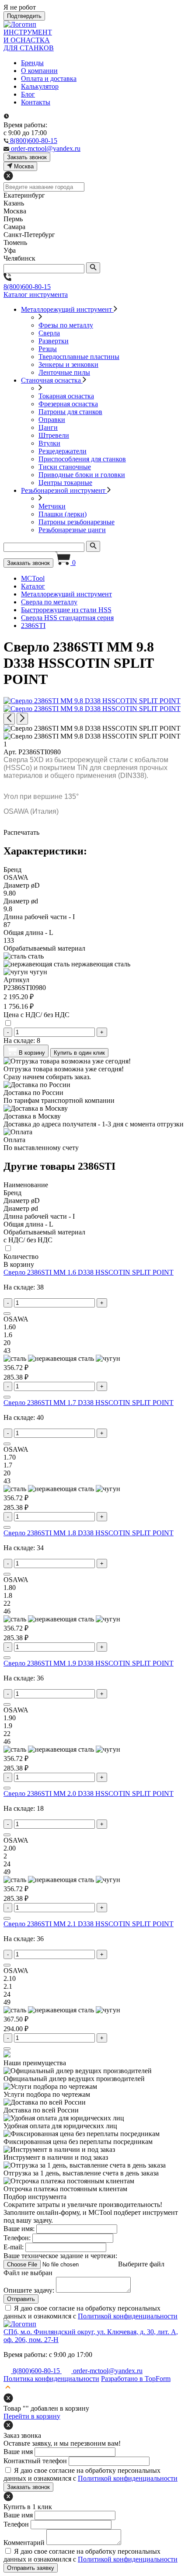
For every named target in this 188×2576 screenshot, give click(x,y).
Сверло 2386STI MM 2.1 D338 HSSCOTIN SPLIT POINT (89, 1924)
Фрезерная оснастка (68, 404)
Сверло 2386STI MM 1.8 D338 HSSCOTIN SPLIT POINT (89, 1533)
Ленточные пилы (64, 372)
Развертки (54, 341)
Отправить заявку (31, 2568)
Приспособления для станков (82, 459)
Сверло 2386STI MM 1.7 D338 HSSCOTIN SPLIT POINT (89, 1403)
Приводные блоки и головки (82, 475)
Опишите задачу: (29, 2290)
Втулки (49, 443)
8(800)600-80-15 (27, 287)
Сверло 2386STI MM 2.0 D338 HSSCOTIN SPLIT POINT (89, 1793)
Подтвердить (24, 16)
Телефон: (17, 2238)
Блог (28, 94)
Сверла (49, 333)
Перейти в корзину (32, 2416)
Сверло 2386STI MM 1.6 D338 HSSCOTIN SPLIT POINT (89, 1272)
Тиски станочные (65, 467)
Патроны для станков (70, 412)
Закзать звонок (27, 157)
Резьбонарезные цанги (72, 530)
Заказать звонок (28, 563)
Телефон (16, 2524)
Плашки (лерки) (63, 514)
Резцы (48, 349)
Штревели (54, 435)
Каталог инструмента (36, 295)
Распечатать (21, 832)
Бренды (32, 63)
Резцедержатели (63, 451)
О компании (39, 71)
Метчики (52, 506)
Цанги (48, 427)
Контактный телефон (35, 2461)
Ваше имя (18, 2452)
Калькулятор (40, 86)
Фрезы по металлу (66, 325)
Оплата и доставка (49, 78)
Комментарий (24, 2543)
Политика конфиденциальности (51, 2379)
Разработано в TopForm (136, 2379)
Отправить (21, 2299)
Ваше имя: (19, 2229)
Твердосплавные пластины (79, 357)
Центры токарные (65, 483)
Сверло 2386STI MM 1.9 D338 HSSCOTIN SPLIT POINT (89, 1663)
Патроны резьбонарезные (77, 522)
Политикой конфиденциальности (128, 2316)
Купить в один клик (79, 1053)
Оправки (52, 420)
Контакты (36, 102)
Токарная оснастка (66, 396)
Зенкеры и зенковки (68, 364)
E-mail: (14, 2247)
